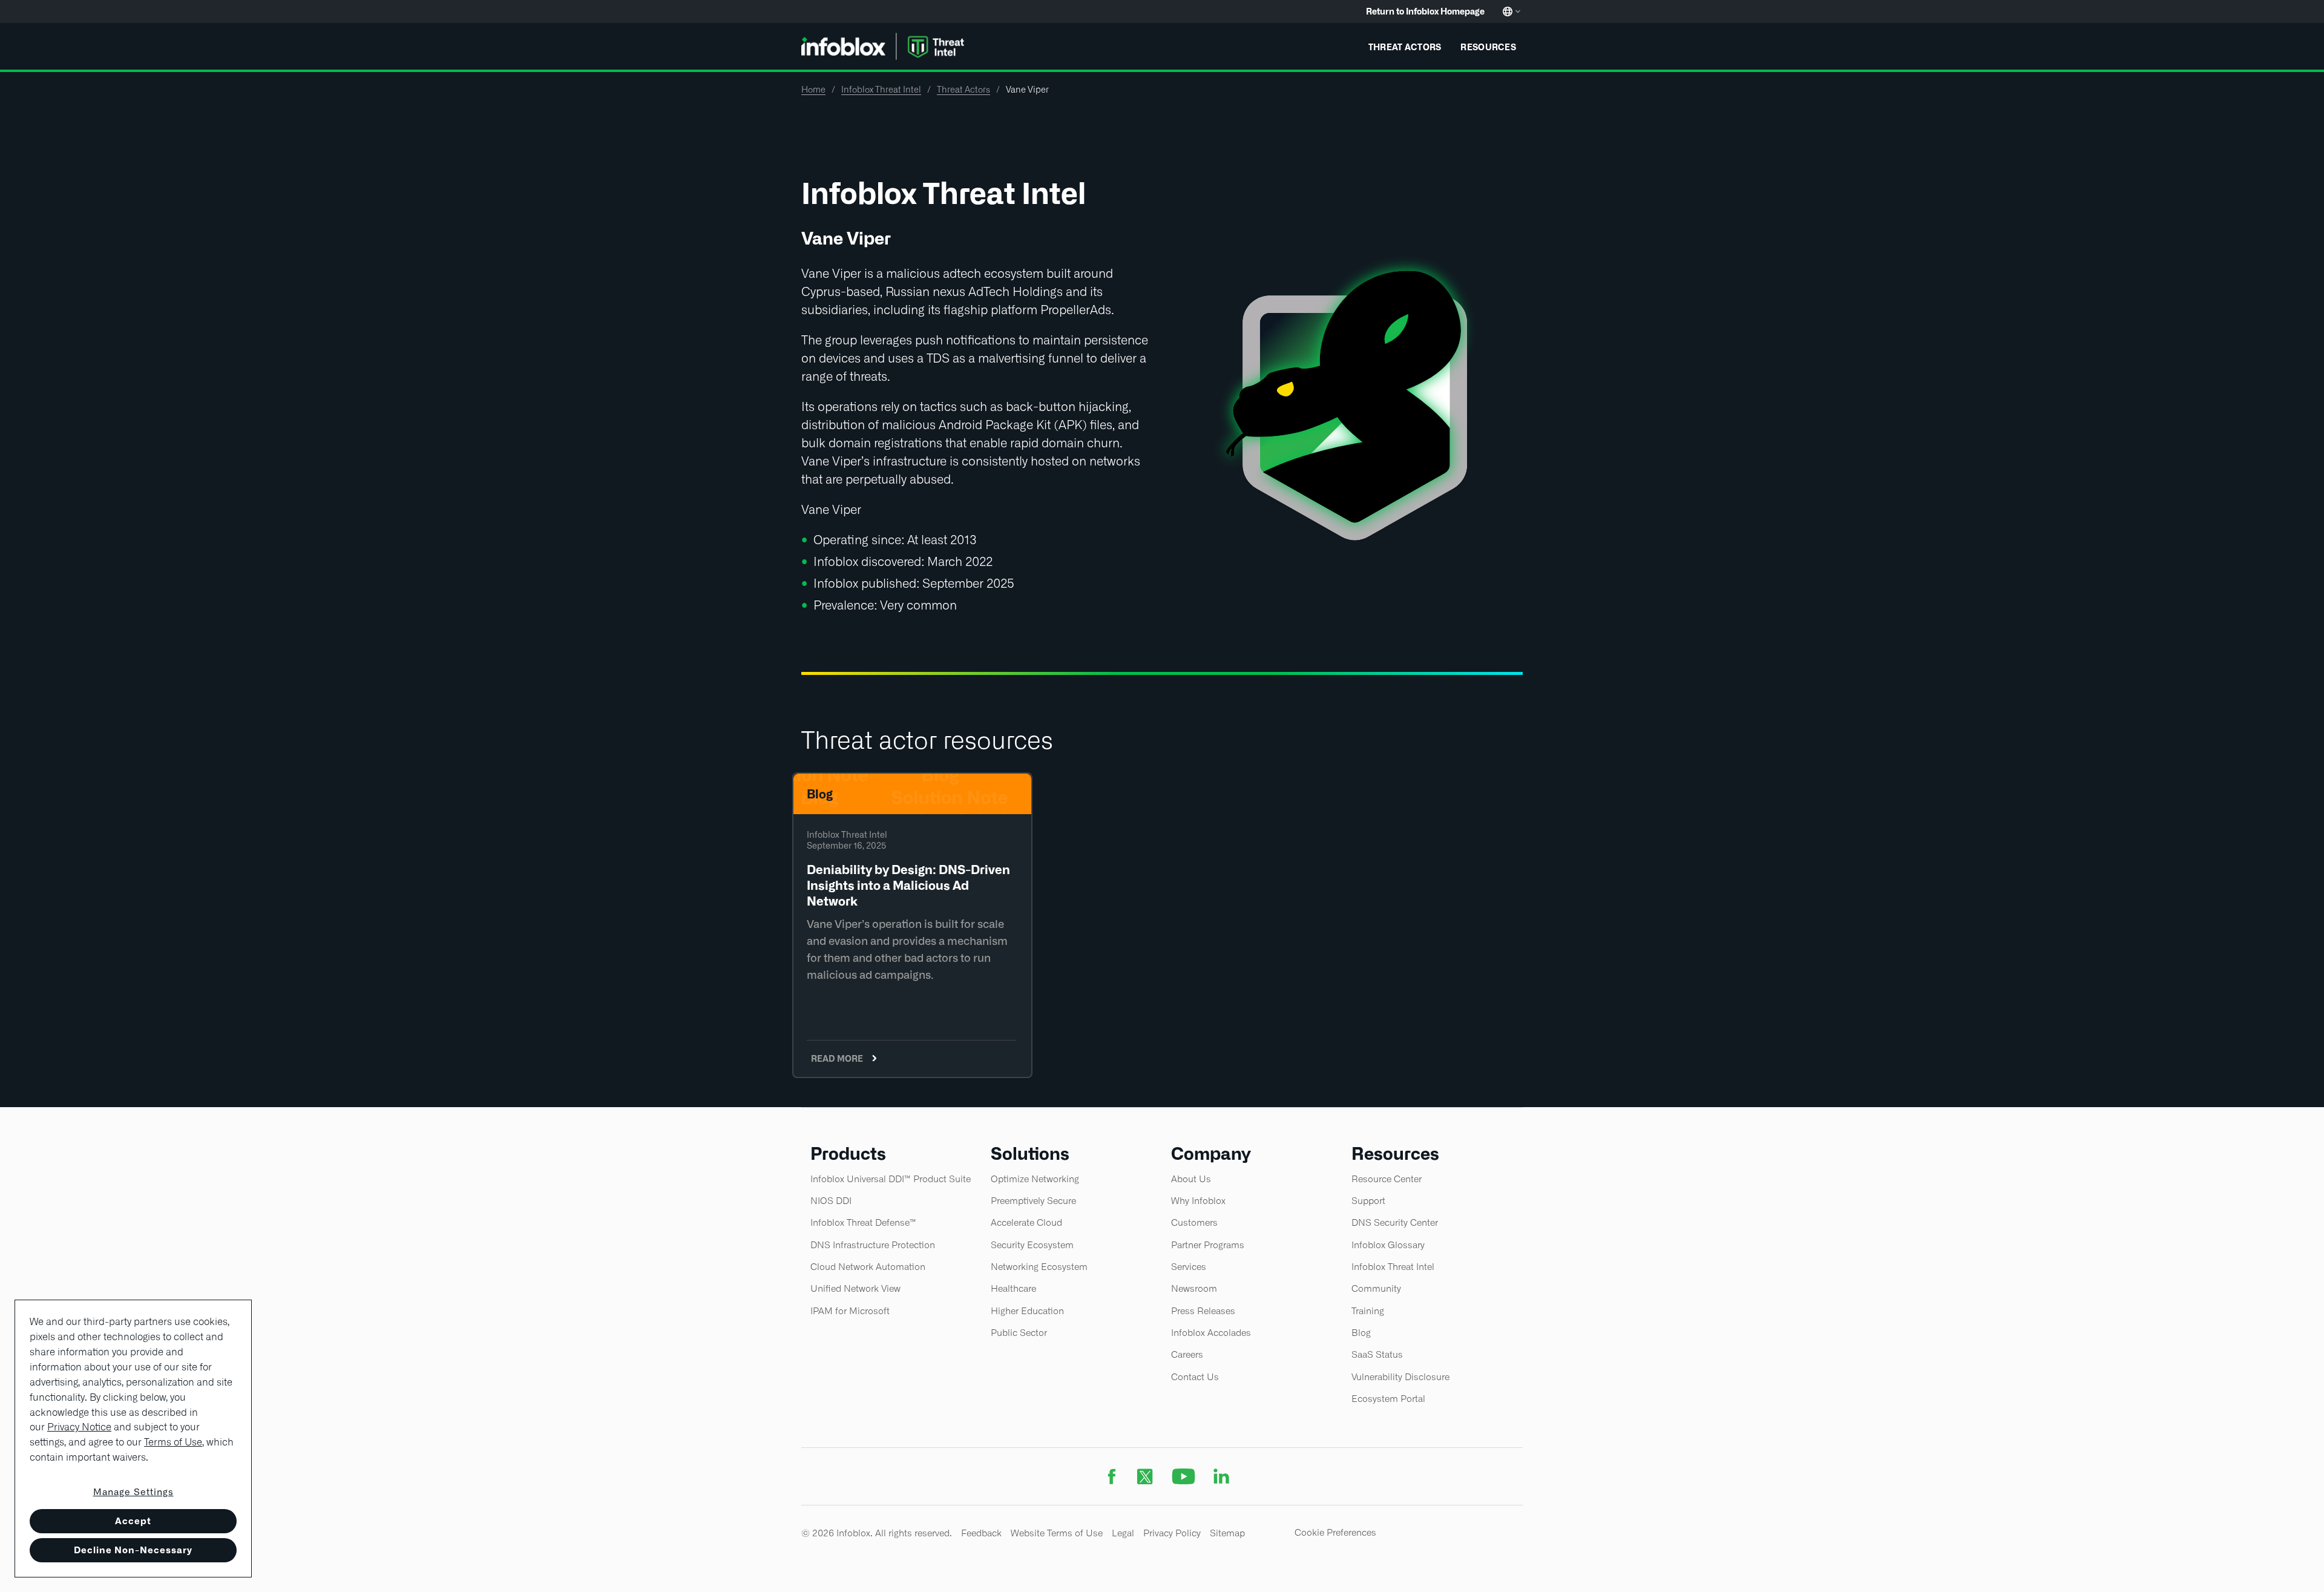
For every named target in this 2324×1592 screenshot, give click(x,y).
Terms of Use (173, 1442)
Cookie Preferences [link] (1335, 1532)
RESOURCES (1488, 47)
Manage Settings (133, 1492)
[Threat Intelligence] (885, 45)
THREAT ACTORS (1405, 47)
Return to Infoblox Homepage (1425, 12)
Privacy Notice (79, 1427)
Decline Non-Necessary (133, 1550)
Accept (133, 1521)
